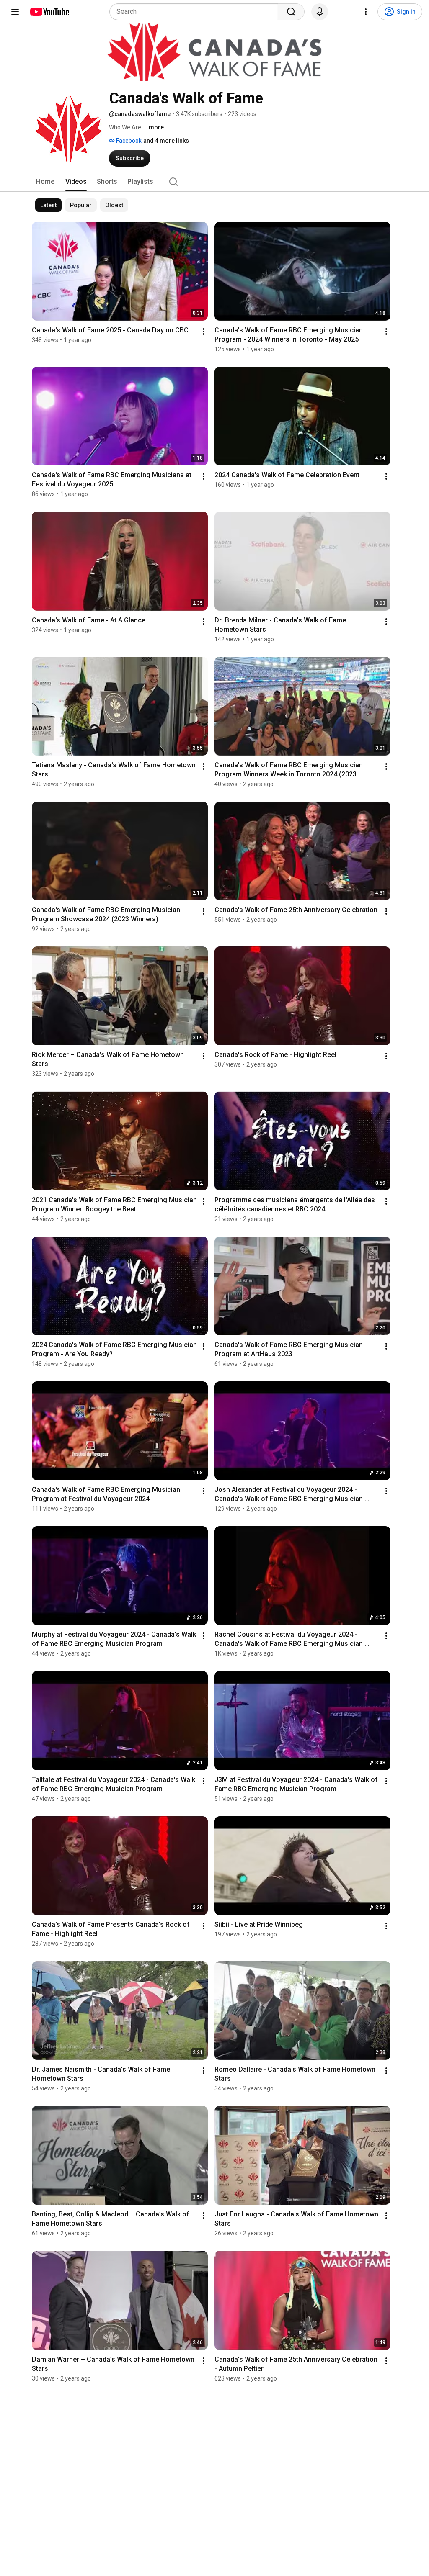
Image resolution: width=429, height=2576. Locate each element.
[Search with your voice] (320, 12)
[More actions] (204, 332)
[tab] (45, 182)
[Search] (291, 12)
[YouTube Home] (49, 12)
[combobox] (196, 12)
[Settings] (366, 12)
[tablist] (214, 182)
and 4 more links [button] (166, 141)
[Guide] (15, 12)
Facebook (128, 141)
